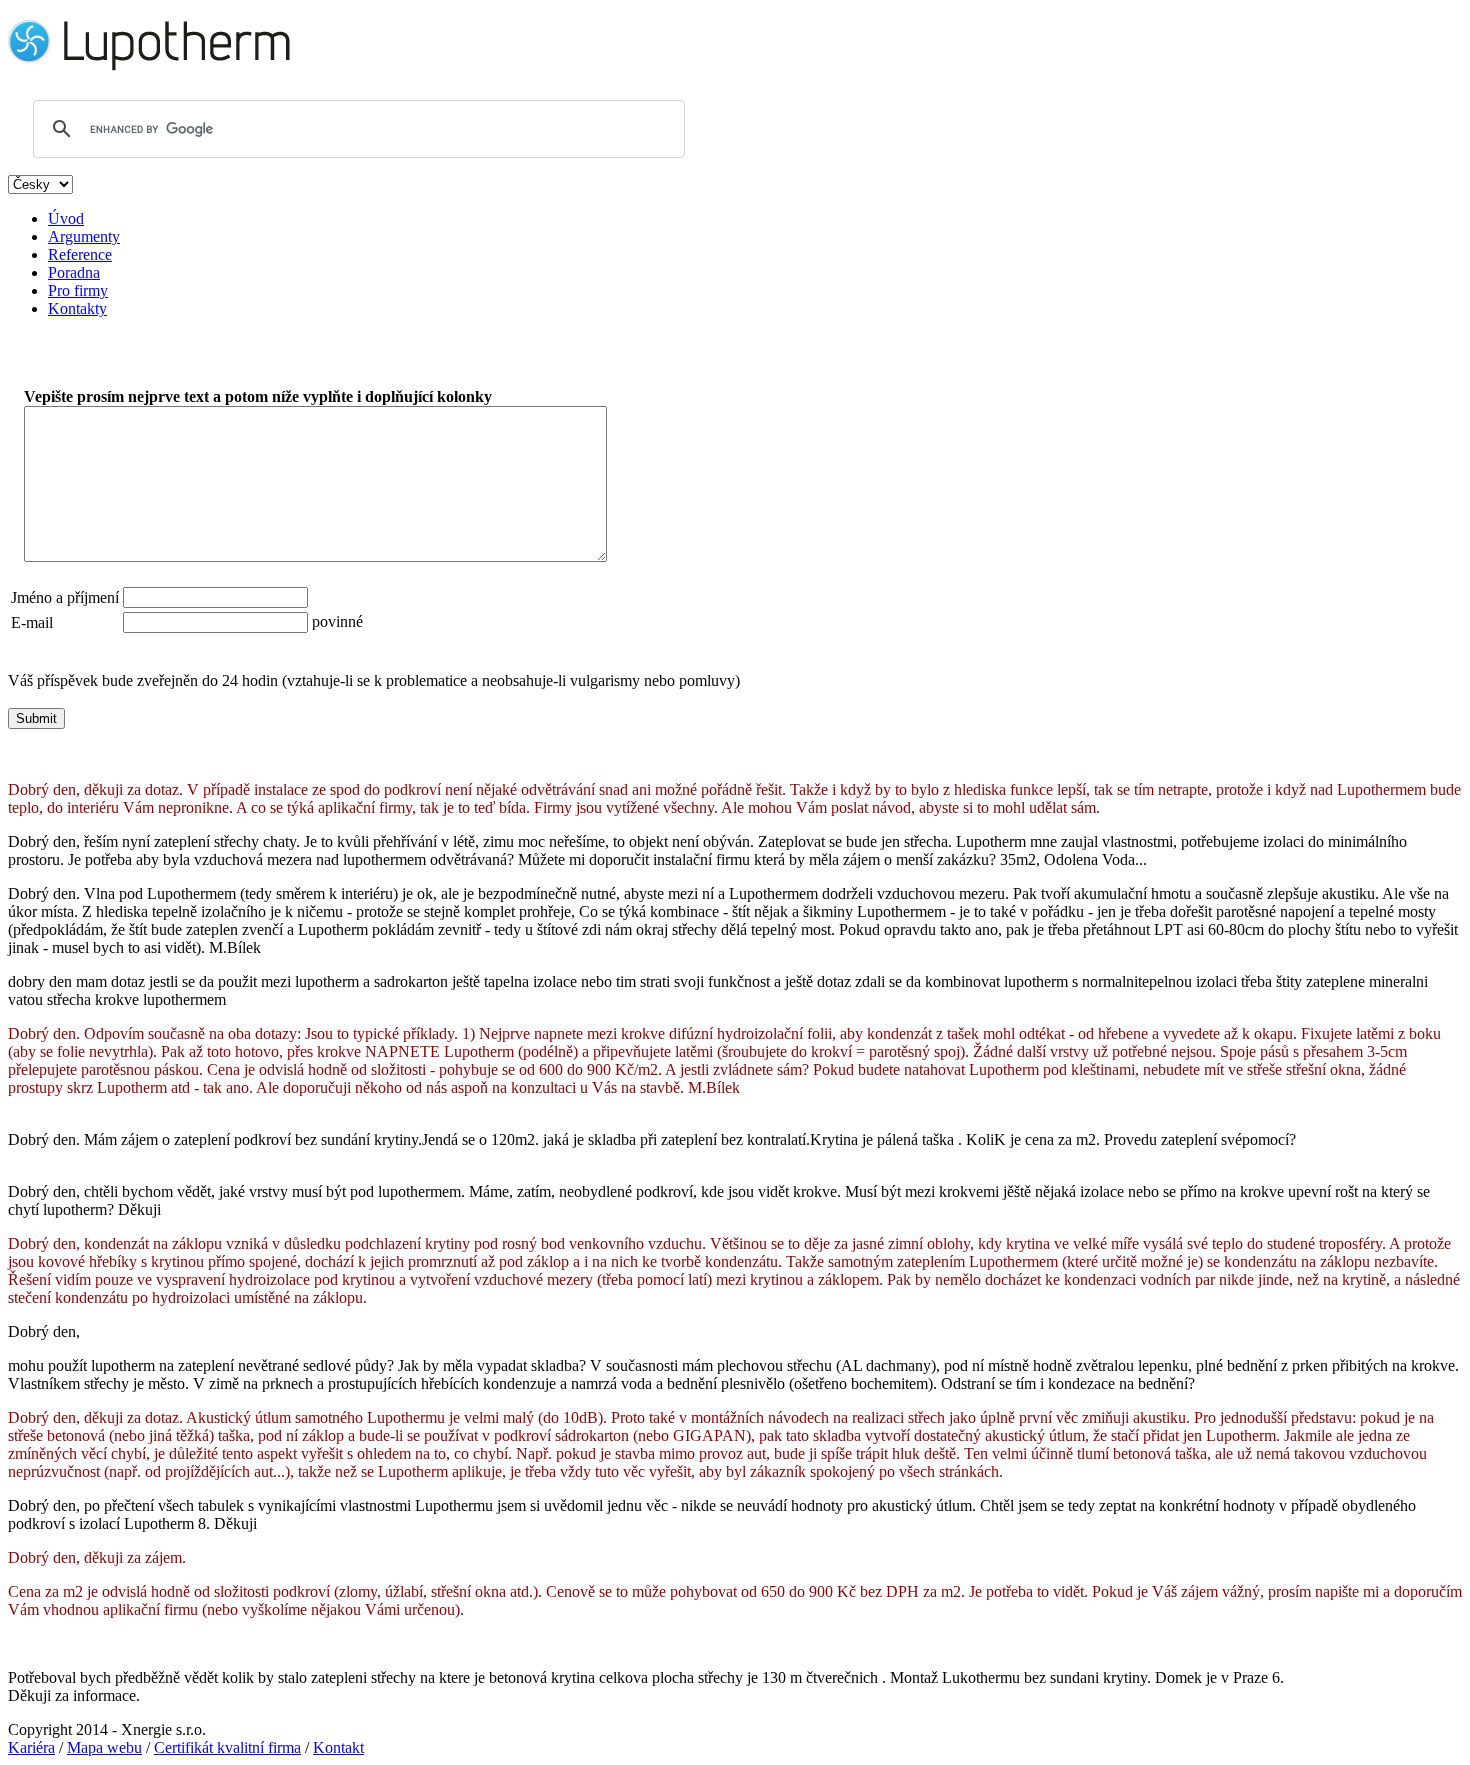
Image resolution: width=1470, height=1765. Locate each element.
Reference (80, 254)
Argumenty (84, 236)
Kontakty (77, 308)
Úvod (66, 218)
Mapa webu (104, 1747)
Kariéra (31, 1747)
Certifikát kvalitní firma (227, 1747)
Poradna (74, 272)
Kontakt (338, 1747)
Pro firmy (78, 290)
